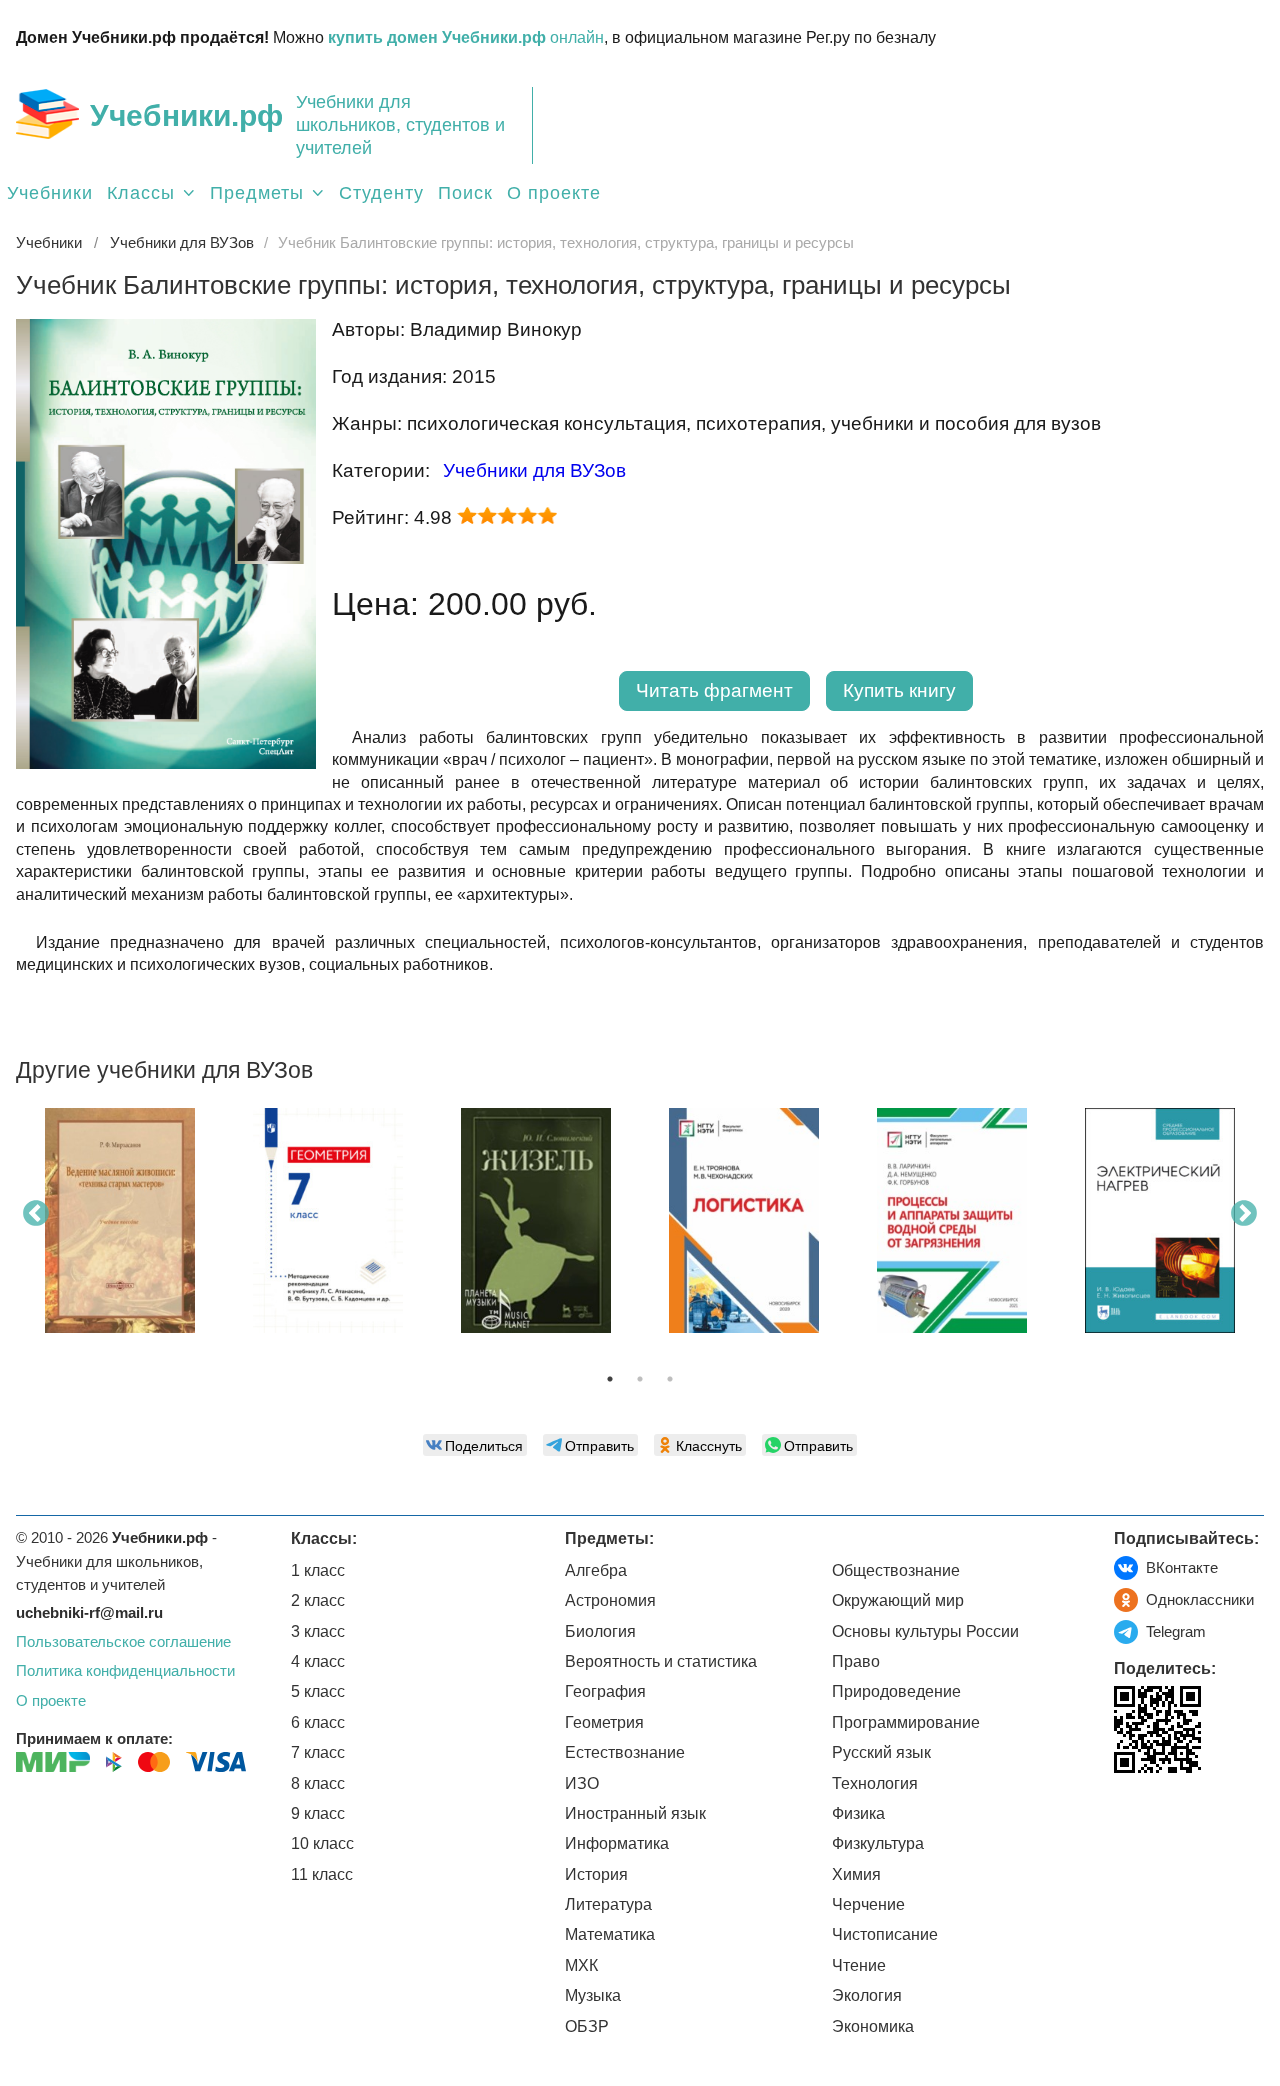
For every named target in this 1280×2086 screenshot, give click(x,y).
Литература (608, 1904)
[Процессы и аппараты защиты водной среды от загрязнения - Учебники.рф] (952, 1220)
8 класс (318, 1783)
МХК (581, 1965)
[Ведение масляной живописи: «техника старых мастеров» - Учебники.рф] (120, 1220)
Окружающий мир (898, 1600)
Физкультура (878, 1843)
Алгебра (596, 1570)
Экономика (873, 2026)
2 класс (318, 1600)
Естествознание (625, 1752)
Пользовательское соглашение (123, 1641)
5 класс (318, 1691)
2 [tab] (640, 1379)
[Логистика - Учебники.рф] (744, 1220)
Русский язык (881, 1752)
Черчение (868, 1904)
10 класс (322, 1843)
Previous (36, 1214)
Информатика (617, 1843)
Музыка (593, 1995)
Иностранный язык (635, 1813)
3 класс (318, 1631)
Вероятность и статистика (661, 1661)
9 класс (318, 1813)
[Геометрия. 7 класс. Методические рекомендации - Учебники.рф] (328, 1220)
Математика (610, 1934)
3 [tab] (670, 1379)
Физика (858, 1813)
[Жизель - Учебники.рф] (536, 1220)
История (596, 1874)
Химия (856, 1874)
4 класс (318, 1661)
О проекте (554, 193)
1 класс (318, 1570)
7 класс (318, 1752)
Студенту (381, 193)
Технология (875, 1783)
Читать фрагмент (714, 690)
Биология (600, 1631)
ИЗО (582, 1783)
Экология (867, 1995)
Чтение (859, 1965)
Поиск (465, 193)
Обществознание (896, 1570)
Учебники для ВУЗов (534, 470)
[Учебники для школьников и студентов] (47, 114)
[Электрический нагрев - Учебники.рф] (1160, 1220)
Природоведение (896, 1691)
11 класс (322, 1874)
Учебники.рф (186, 115)
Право (856, 1661)
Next (1244, 1214)
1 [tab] (610, 1379)
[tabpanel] (120, 1228)
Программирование (906, 1722)
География (605, 1691)
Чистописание (885, 1934)
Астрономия (610, 1600)
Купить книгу (899, 690)
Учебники (50, 193)
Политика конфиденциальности (125, 1670)
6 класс (318, 1722)
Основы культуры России (925, 1631)
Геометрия (604, 1722)
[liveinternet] (1129, 1814)
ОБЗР (587, 2026)
